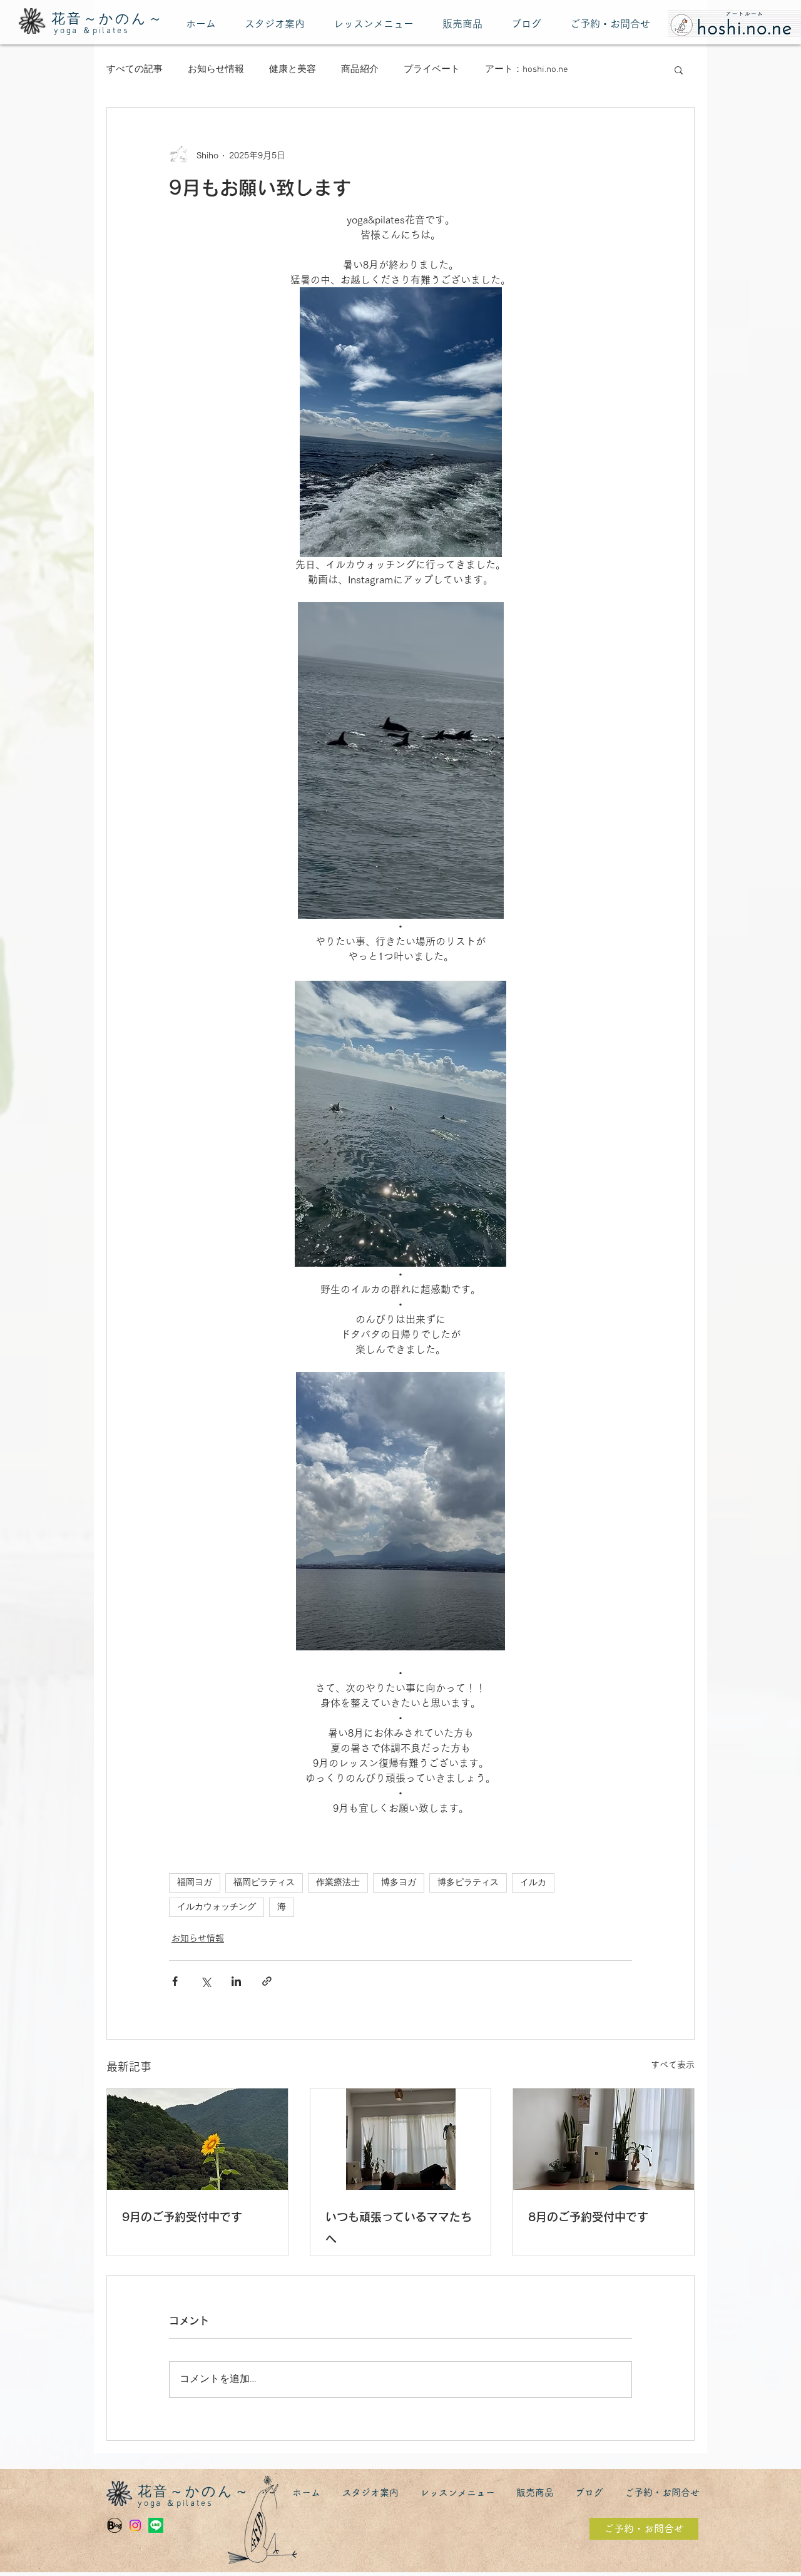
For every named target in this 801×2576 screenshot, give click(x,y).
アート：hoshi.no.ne (527, 69)
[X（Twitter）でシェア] (206, 1981)
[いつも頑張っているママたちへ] (401, 2139)
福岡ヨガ (195, 1883)
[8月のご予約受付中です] (604, 2139)
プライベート (432, 69)
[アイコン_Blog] (115, 2525)
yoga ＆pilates (91, 31)
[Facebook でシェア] (175, 1981)
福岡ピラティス (264, 1883)
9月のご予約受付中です (182, 2217)
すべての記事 (135, 69)
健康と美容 (293, 69)
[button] (679, 69)
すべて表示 (673, 2065)
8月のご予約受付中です (588, 2217)
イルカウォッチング (217, 1907)
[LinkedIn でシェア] (236, 1981)
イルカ (533, 1883)
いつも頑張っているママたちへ (399, 2228)
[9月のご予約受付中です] (197, 2139)
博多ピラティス (468, 1883)
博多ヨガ (399, 1883)
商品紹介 (360, 69)
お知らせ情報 (216, 69)
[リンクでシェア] (267, 1981)
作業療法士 (338, 1883)
